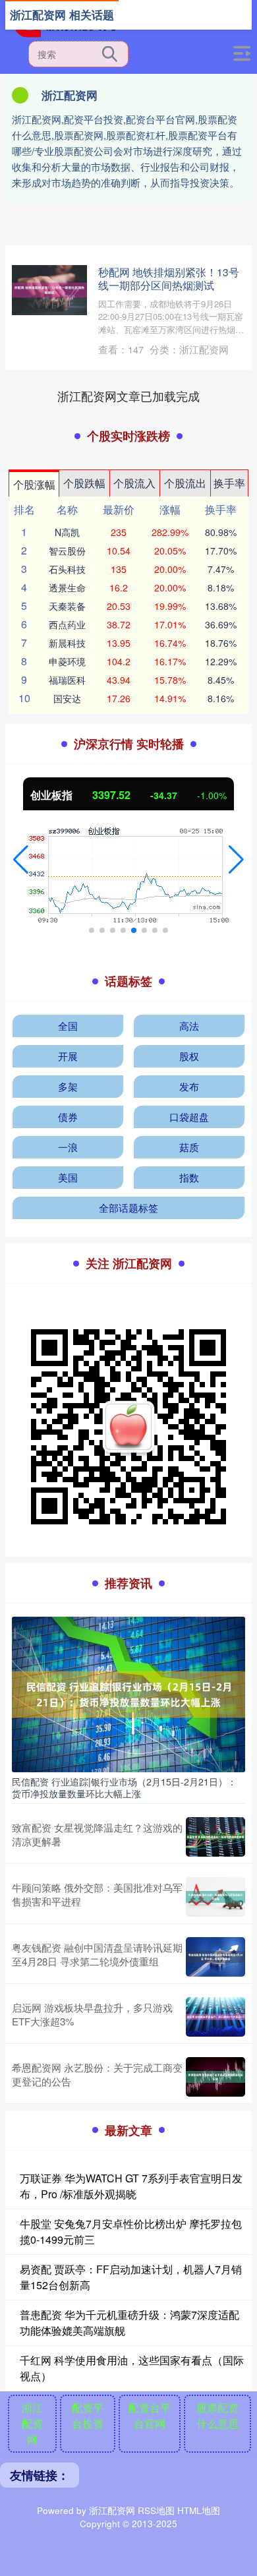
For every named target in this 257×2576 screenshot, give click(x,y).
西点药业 (67, 624)
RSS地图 (156, 2510)
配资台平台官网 (150, 2415)
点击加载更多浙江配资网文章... (129, 396)
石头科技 (67, 569)
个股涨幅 (34, 484)
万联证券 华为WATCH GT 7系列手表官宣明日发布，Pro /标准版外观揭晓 (131, 2186)
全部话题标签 (128, 1208)
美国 (68, 1177)
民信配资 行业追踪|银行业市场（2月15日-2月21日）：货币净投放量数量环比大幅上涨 (124, 1787)
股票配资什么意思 (217, 2415)
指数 (189, 1177)
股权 (189, 1056)
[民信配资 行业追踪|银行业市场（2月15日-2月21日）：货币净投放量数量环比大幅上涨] (128, 1693)
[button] (21, 860)
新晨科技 (67, 643)
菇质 (189, 1147)
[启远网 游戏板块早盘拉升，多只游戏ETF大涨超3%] (215, 2017)
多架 (68, 1086)
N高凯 (67, 532)
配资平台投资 (88, 2415)
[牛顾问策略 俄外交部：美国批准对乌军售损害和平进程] (215, 1897)
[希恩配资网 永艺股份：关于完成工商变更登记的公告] (215, 2077)
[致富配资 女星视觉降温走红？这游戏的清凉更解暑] (215, 1837)
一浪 (68, 1147)
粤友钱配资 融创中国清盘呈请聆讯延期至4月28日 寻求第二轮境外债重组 (97, 1954)
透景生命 (67, 587)
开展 (68, 1056)
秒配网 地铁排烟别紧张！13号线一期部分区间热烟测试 (169, 278)
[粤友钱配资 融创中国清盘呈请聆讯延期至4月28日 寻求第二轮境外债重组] (215, 1957)
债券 (68, 1117)
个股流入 (134, 483)
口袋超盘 (189, 1117)
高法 (189, 1026)
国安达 (67, 698)
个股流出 (185, 483)
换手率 (229, 483)
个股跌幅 (84, 483)
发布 (189, 1086)
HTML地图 (199, 2510)
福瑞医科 (67, 680)
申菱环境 (67, 661)
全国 (68, 1026)
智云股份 (67, 551)
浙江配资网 (32, 2423)
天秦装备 (67, 606)
